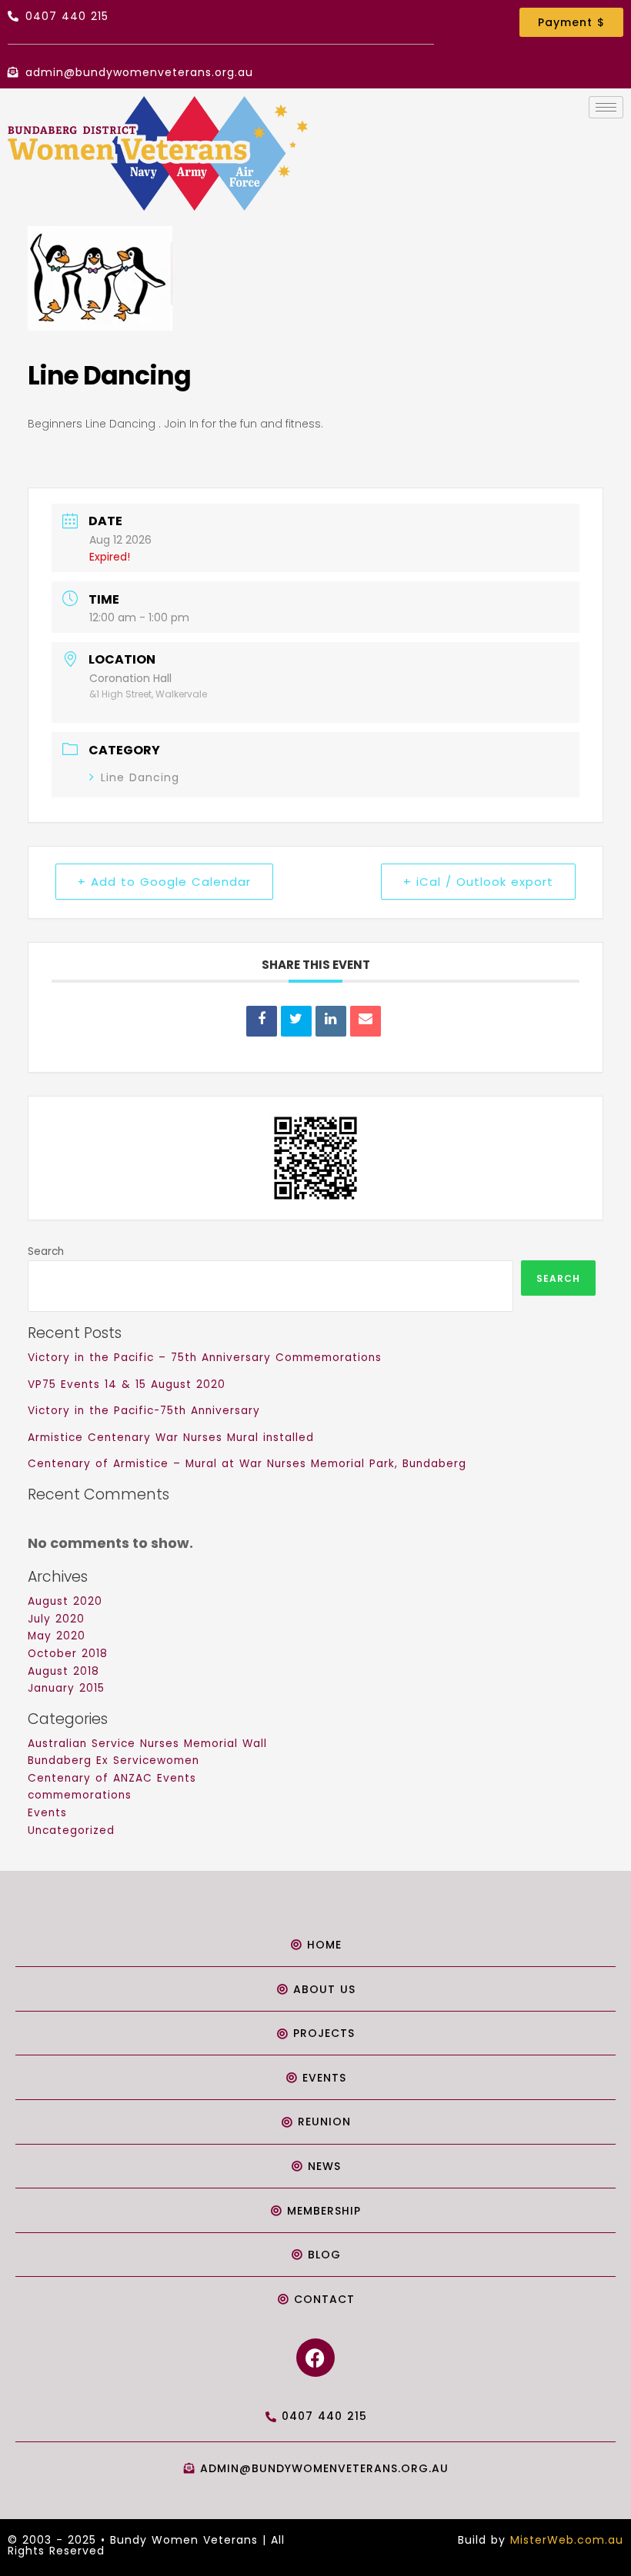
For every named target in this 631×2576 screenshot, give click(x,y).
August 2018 (63, 1671)
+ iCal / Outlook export (478, 882)
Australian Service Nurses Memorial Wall (147, 1744)
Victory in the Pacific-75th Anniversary (144, 1411)
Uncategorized (71, 1830)
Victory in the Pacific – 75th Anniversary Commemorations (205, 1358)
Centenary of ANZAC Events (112, 1778)
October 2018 (68, 1654)
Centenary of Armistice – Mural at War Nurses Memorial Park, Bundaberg (247, 1464)
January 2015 (66, 1688)
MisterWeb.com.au (567, 2540)
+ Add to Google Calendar (164, 882)
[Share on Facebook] (262, 1021)
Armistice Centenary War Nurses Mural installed (171, 1438)
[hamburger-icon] (606, 107)
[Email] (366, 1021)
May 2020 (57, 1636)
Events (47, 1813)
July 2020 (56, 1619)
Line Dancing (140, 777)
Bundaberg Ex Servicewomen (114, 1761)
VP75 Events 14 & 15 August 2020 (127, 1385)
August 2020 (65, 1601)
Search (46, 1251)
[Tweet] (296, 1021)
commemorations (80, 1795)
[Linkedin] (331, 1021)
